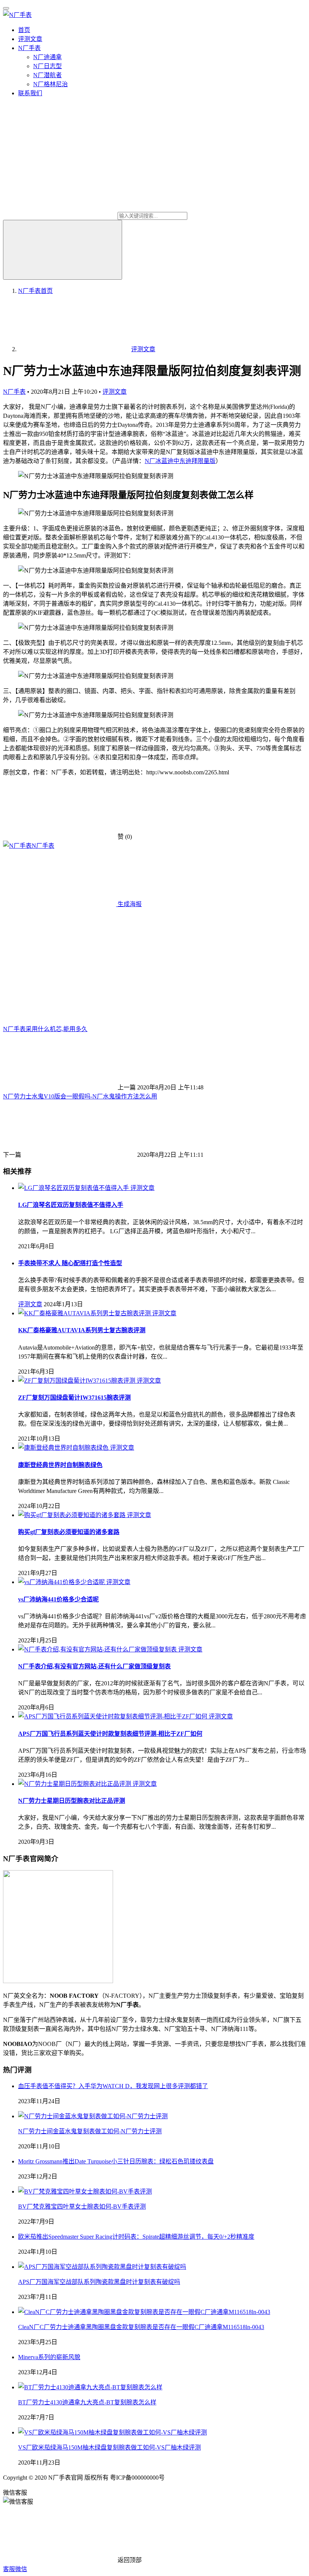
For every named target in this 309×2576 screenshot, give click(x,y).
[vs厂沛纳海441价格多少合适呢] (62, 1582)
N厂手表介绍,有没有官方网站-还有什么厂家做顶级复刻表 (94, 1666)
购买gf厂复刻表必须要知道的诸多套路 (69, 1532)
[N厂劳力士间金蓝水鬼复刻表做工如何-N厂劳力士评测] (93, 2116)
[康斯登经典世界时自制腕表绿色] (64, 1448)
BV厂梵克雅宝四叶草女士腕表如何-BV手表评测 (82, 2207)
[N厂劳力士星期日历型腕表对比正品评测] (75, 1784)
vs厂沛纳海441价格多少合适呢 (58, 1599)
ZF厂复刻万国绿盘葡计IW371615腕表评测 (74, 1398)
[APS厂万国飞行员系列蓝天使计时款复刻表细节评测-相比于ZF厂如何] (113, 1716)
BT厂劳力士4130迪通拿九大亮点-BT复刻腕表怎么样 (87, 2402)
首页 (24, 30)
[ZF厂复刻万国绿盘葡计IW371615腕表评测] (77, 1381)
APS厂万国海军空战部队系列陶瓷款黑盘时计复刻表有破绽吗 (99, 2282)
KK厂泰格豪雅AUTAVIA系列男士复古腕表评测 (82, 1330)
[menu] (6, 8)
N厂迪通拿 (47, 57)
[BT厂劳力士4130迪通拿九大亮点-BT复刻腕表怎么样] (90, 2387)
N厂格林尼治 (50, 84)
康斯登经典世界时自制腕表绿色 (60, 1465)
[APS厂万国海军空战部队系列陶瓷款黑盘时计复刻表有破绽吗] (102, 2267)
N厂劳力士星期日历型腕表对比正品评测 (72, 1801)
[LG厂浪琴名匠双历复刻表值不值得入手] (74, 1188)
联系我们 (30, 93)
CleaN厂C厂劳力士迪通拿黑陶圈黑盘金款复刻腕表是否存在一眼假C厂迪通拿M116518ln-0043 (141, 2327)
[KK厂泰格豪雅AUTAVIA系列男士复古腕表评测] (85, 1313)
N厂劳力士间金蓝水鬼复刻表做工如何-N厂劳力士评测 (90, 2131)
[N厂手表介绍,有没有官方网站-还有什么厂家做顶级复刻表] (98, 1649)
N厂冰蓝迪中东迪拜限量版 (180, 461)
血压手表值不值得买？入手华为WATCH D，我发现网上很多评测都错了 (113, 2086)
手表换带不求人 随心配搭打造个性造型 (70, 1263)
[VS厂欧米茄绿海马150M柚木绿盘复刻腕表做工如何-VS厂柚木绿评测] (112, 2432)
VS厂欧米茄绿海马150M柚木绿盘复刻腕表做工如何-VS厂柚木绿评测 (109, 2447)
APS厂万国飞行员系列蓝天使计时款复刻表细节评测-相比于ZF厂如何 (110, 1734)
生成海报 (129, 904)
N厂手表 (29, 48)
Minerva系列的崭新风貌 (49, 2357)
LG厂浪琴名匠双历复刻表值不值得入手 (71, 1205)
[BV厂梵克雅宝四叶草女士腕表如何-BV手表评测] (85, 2191)
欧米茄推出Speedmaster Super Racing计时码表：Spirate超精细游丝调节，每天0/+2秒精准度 (136, 2237)
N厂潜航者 (47, 75)
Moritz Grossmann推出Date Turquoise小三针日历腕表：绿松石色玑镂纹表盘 (116, 2161)
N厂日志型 (47, 66)
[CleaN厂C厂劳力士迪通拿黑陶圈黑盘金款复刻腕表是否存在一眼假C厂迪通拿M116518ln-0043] (144, 2312)
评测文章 (30, 39)
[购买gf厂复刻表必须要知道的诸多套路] (73, 1515)
